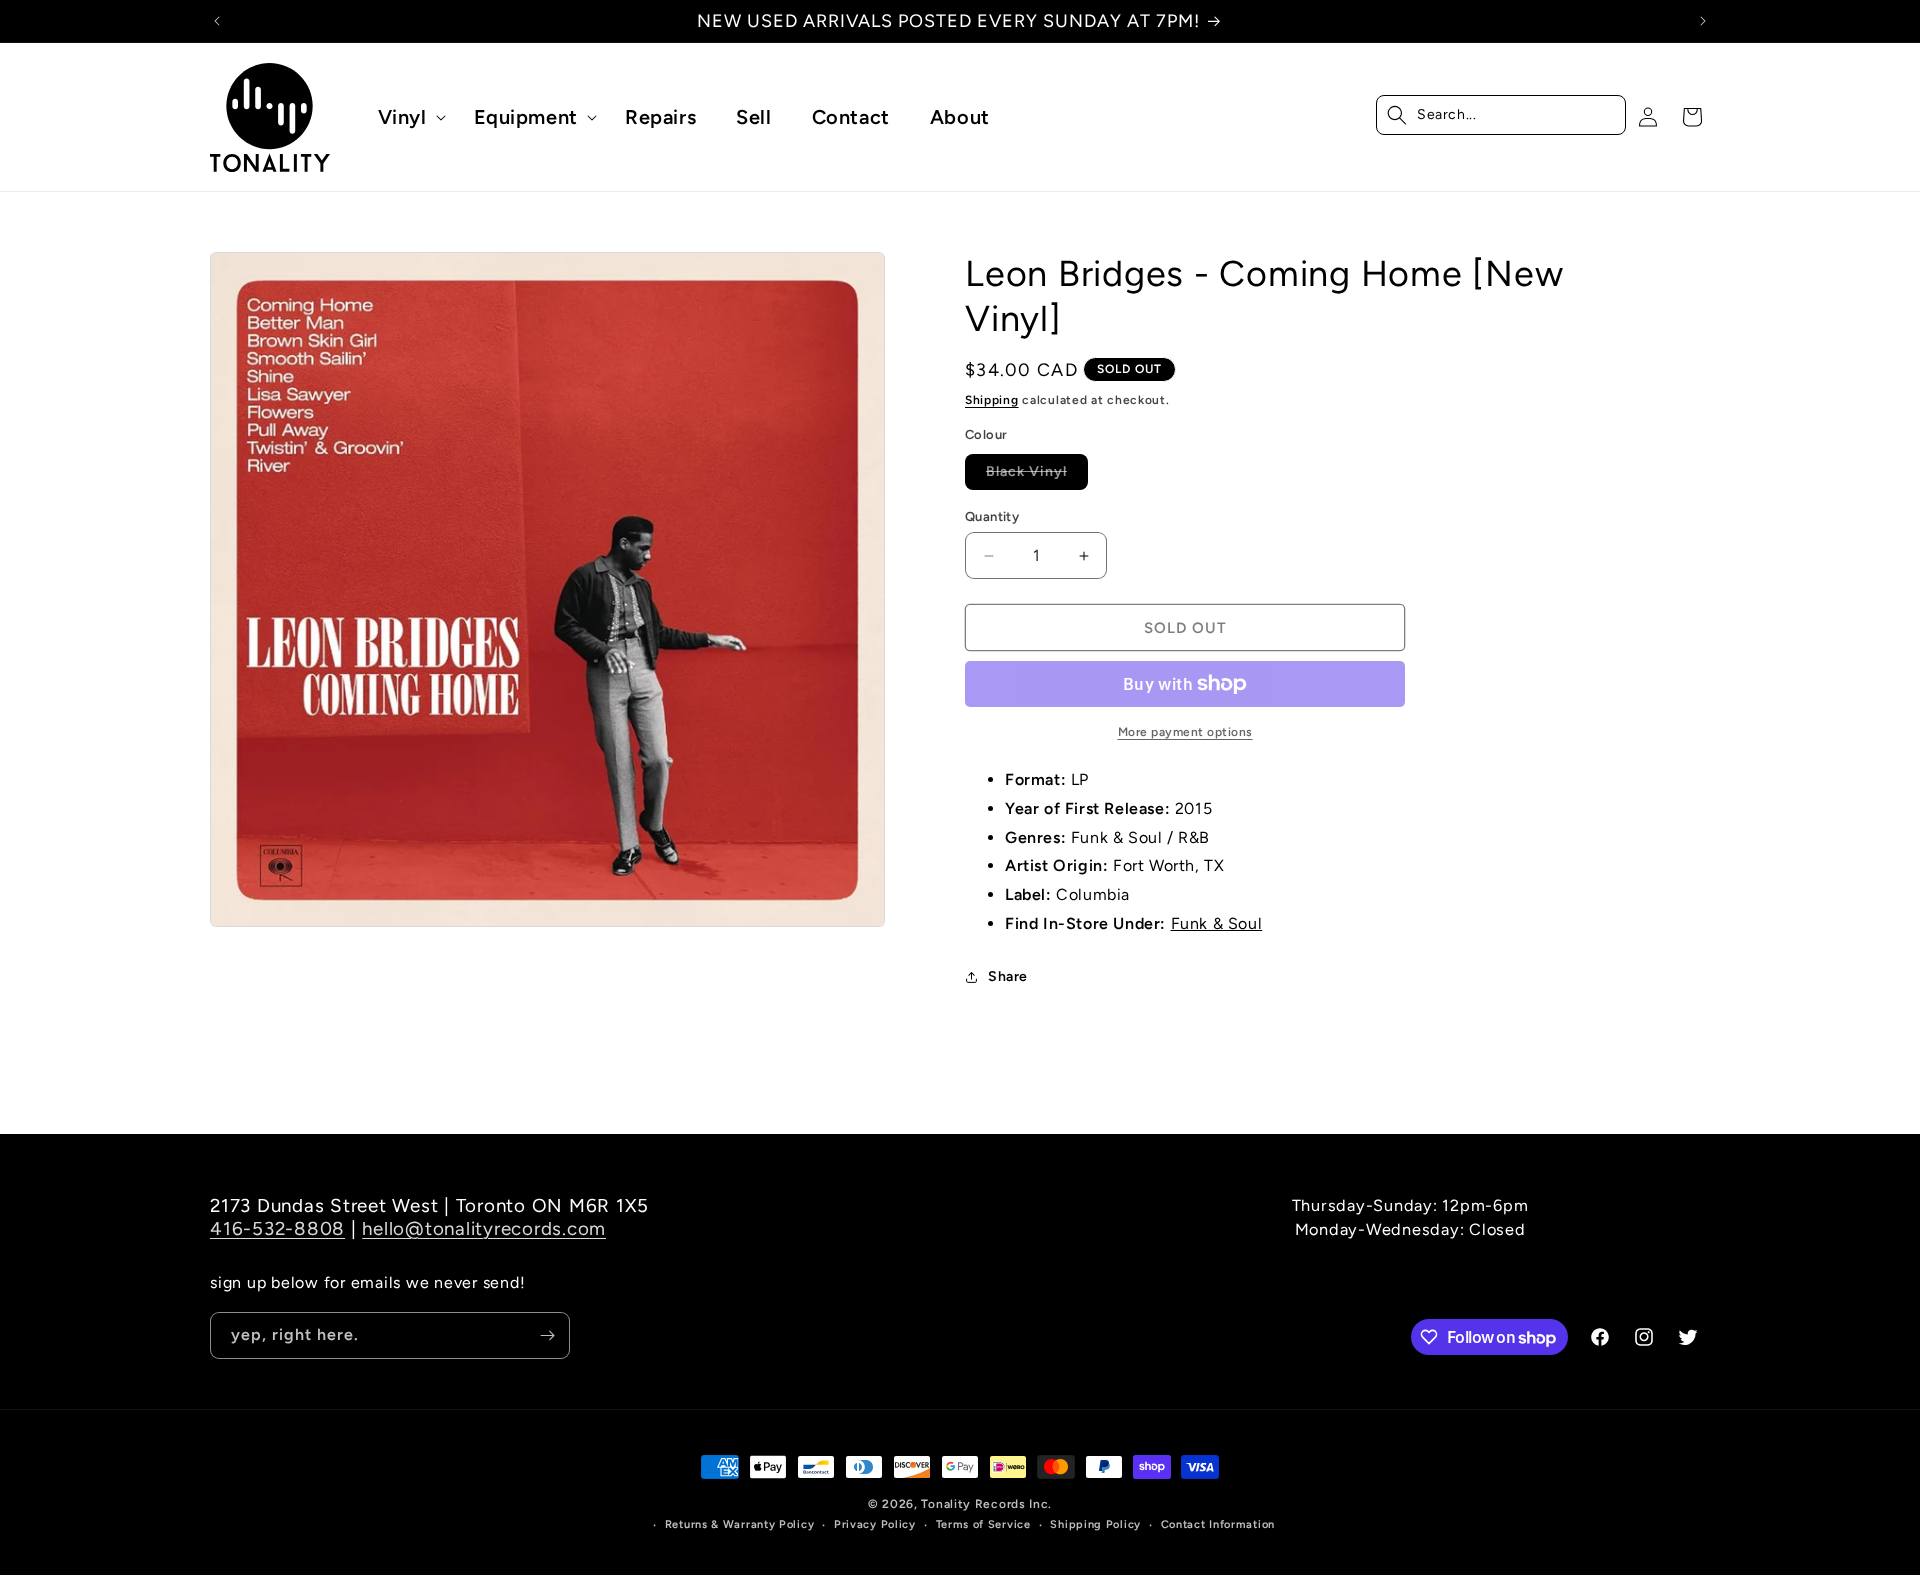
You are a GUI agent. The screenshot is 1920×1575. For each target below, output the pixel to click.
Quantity (992, 516)
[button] (406, 117)
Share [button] (1008, 976)
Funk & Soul (1217, 923)
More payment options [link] (1185, 732)
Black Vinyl (1037, 476)
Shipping (992, 400)
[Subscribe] (547, 1335)
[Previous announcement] (217, 21)
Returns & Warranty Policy (740, 1524)
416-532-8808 (277, 1228)
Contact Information (1218, 1524)
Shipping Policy (1095, 1524)
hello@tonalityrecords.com (484, 1228)
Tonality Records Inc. (986, 1504)
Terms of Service (983, 1524)
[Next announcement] (1703, 21)
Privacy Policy (875, 1524)
